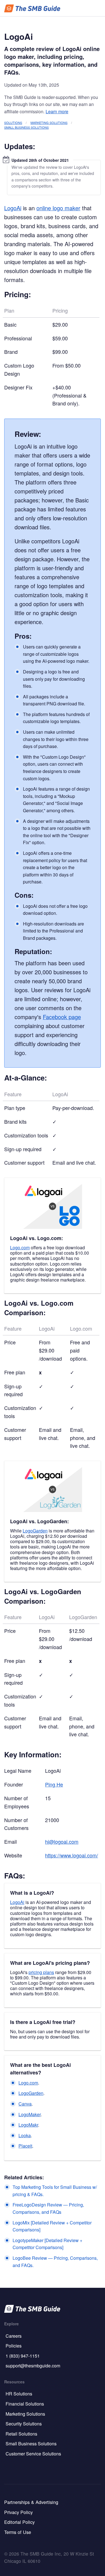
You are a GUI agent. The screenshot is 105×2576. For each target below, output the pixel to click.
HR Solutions (19, 2394)
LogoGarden (35, 1531)
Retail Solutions (21, 2434)
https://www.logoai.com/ (72, 1855)
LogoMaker (30, 2114)
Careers (14, 2336)
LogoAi (13, 208)
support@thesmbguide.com (33, 2366)
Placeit (25, 2146)
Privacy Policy (18, 2512)
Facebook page (62, 1017)
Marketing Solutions (49, 123)
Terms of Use (18, 2532)
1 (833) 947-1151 (23, 2356)
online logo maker (58, 208)
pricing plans (41, 1972)
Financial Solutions (25, 2404)
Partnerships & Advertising (31, 2502)
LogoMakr (28, 2125)
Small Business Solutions (26, 127)
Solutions (13, 123)
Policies (14, 2346)
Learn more (57, 111)
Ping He (54, 1784)
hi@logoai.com (62, 1841)
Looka (25, 2135)
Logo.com (20, 1247)
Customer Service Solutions (33, 2454)
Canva (25, 2104)
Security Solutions (24, 2424)
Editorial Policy (19, 2522)
